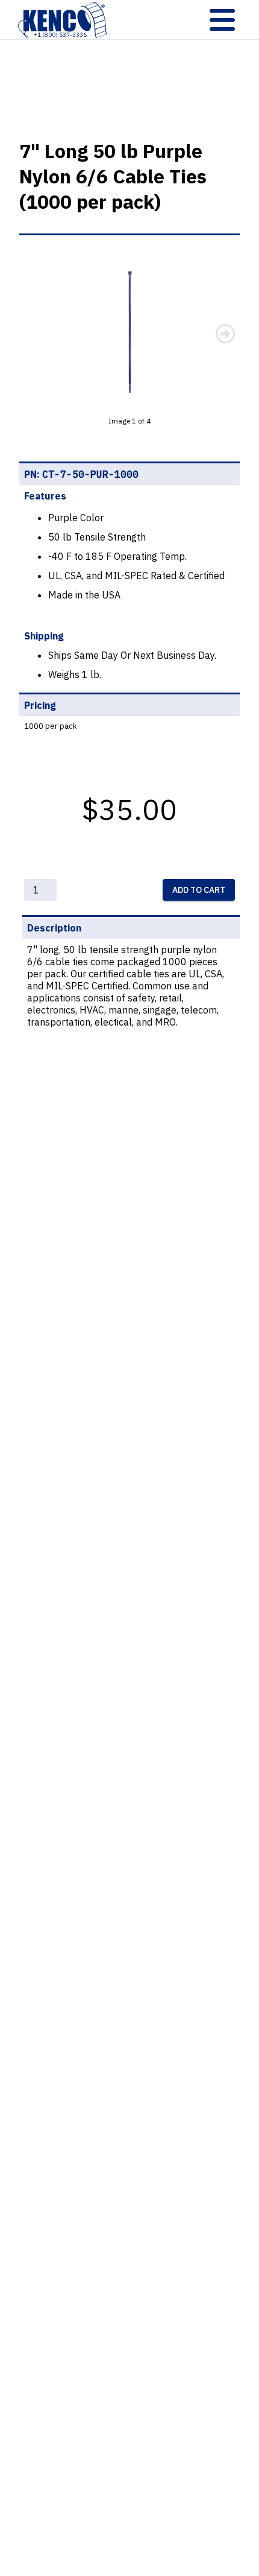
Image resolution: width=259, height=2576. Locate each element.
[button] (129, 332)
